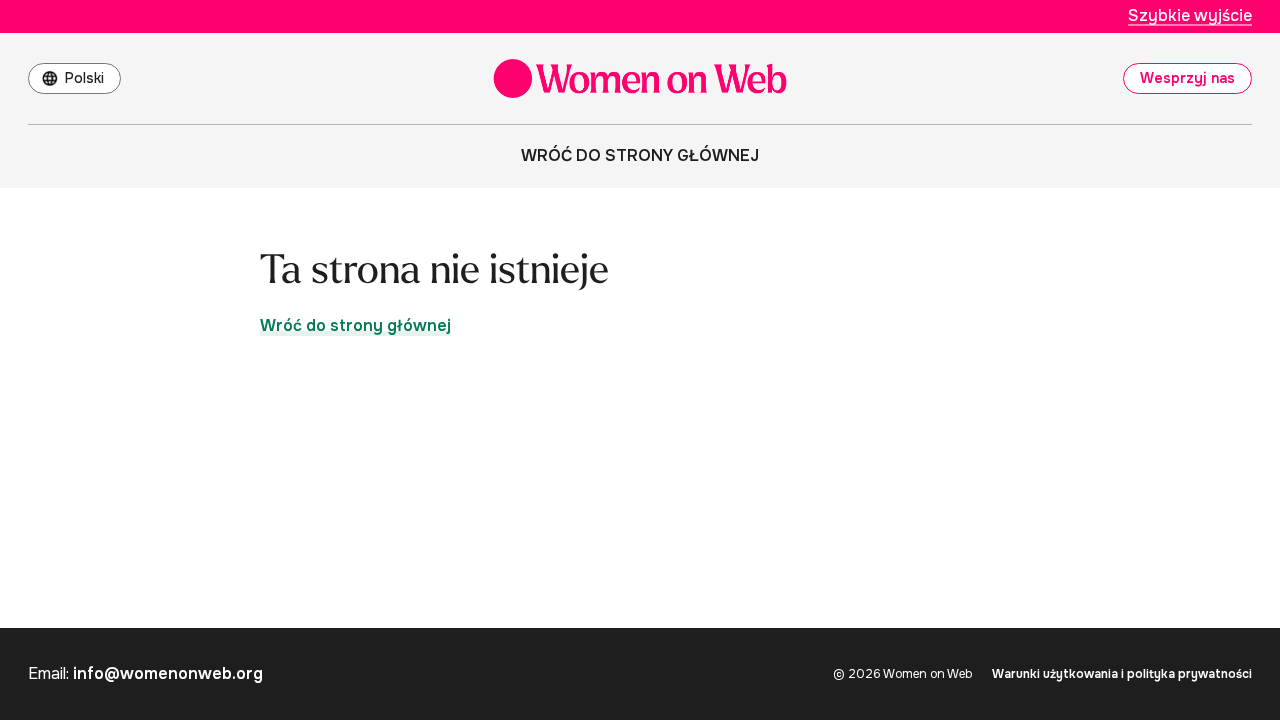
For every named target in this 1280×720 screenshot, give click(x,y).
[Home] (640, 78)
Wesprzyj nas (1187, 78)
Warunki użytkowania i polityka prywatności (1122, 674)
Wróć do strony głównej (640, 155)
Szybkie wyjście (1190, 15)
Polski (84, 78)
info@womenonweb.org (168, 673)
